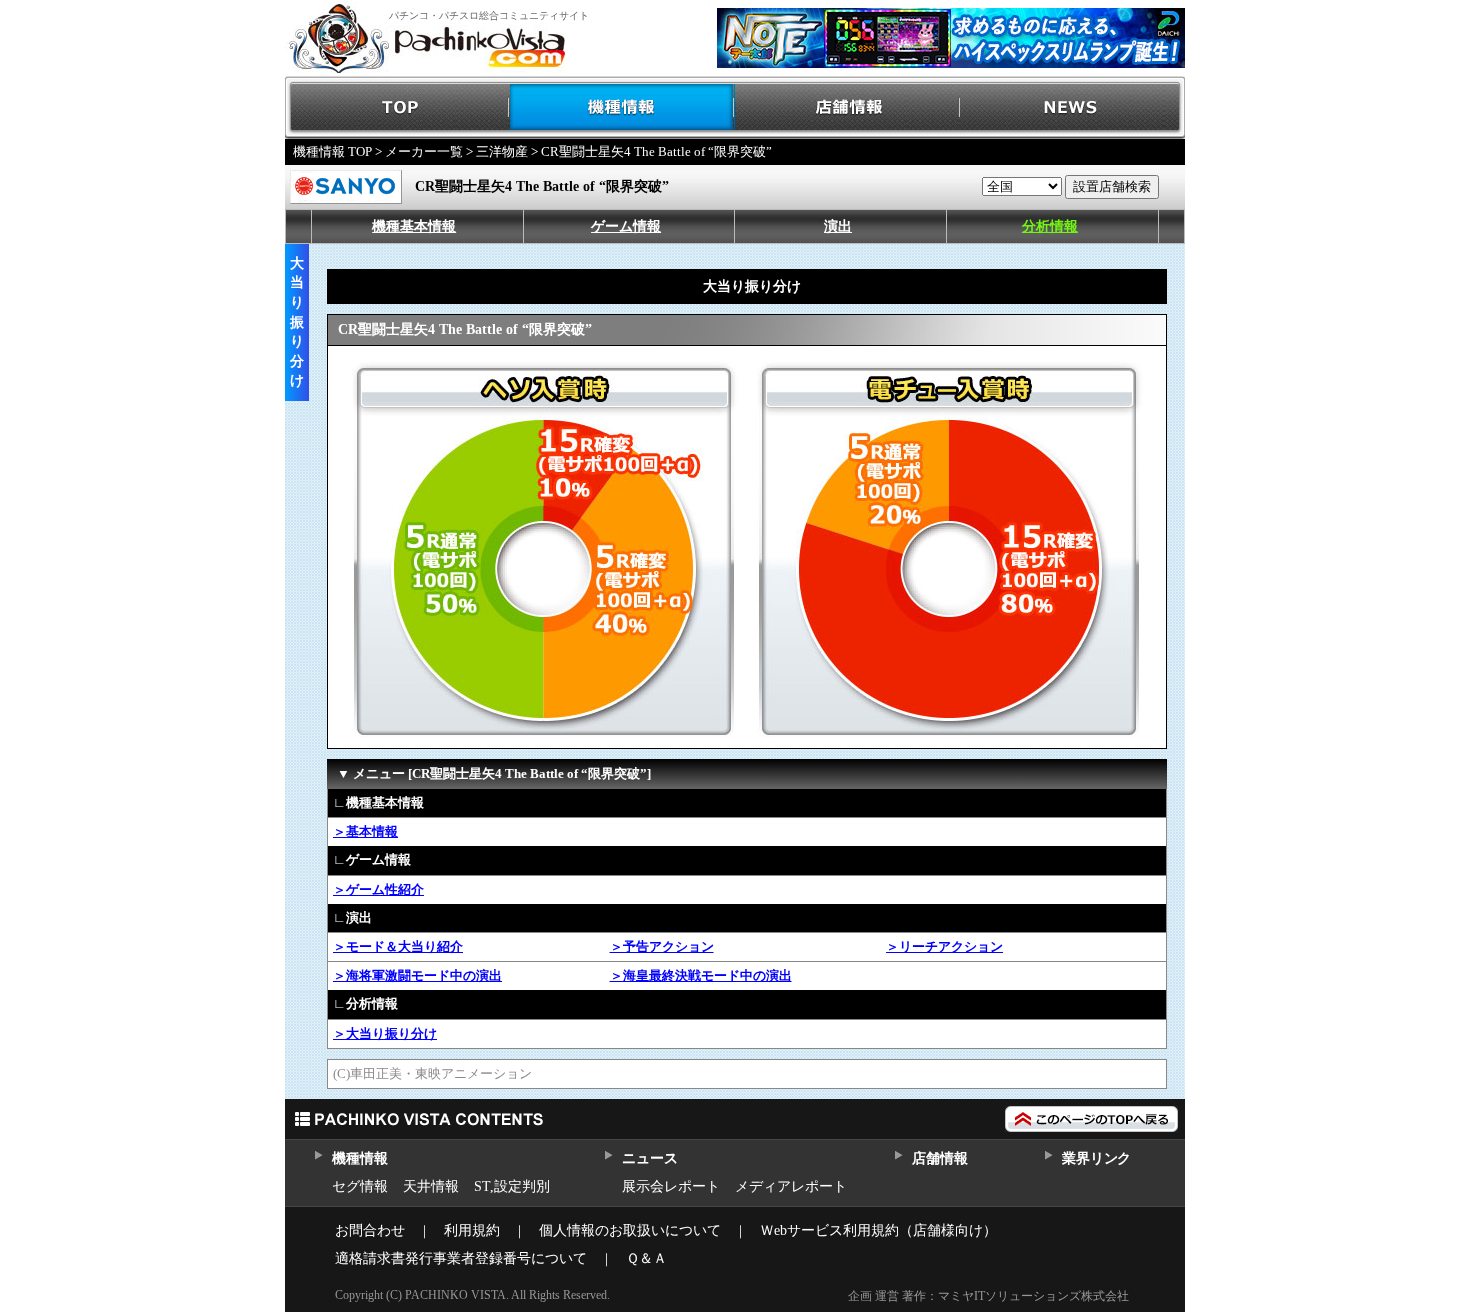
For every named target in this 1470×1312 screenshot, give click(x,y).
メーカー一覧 (424, 151)
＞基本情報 (365, 831)
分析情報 (1050, 226)
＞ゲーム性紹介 (378, 889)
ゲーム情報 (626, 226)
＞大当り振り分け (385, 1033)
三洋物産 (502, 151)
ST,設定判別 (512, 1186)
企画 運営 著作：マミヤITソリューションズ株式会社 (988, 1296)
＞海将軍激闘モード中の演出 (417, 975)
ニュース (649, 1158)
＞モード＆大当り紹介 (398, 946)
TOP (397, 107)
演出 (838, 226)
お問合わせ (370, 1230)
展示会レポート (671, 1186)
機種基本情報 (414, 226)
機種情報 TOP (332, 151)
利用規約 (472, 1230)
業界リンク (1096, 1158)
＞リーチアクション (944, 946)
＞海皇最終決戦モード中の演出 (701, 975)
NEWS (1072, 107)
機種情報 (622, 107)
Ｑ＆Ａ (646, 1258)
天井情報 (431, 1186)
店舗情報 (847, 107)
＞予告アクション (662, 946)
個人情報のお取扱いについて (630, 1230)
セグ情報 (360, 1186)
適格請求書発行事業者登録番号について (461, 1258)
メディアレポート (791, 1186)
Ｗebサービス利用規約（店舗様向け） (878, 1230)
